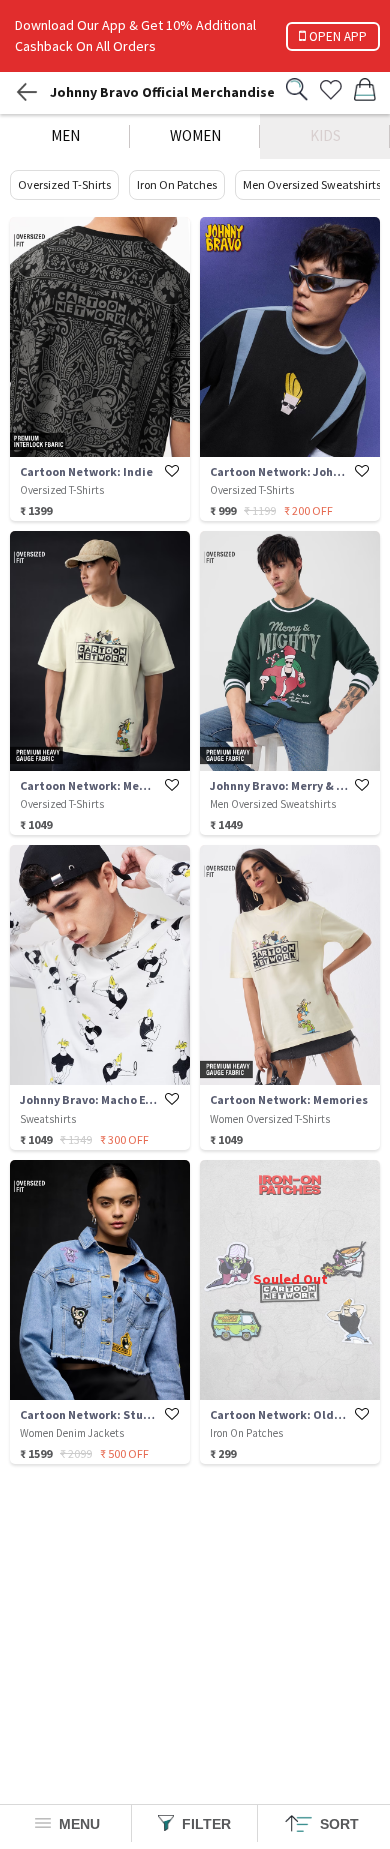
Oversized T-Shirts (64, 184)
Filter (204, 1824)
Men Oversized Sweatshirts (312, 184)
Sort (337, 1824)
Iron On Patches (177, 184)
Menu (77, 1824)
